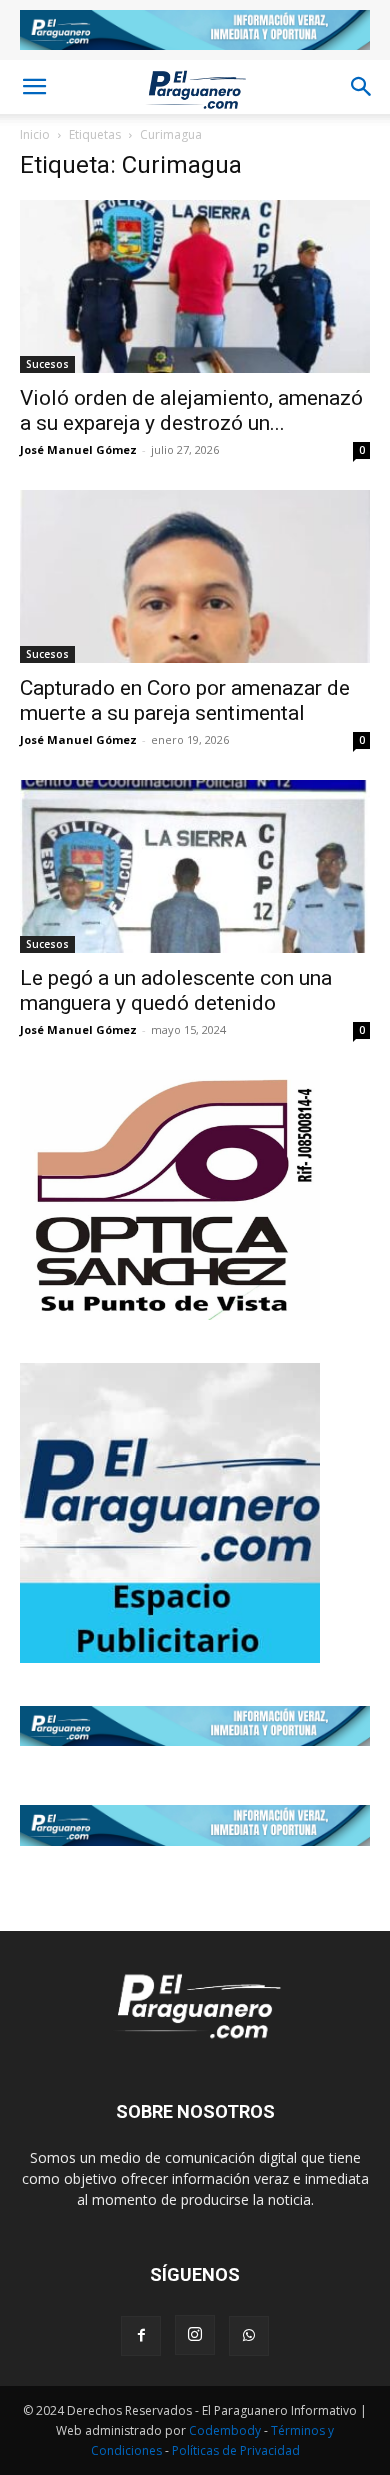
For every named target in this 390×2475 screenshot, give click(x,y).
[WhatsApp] (249, 2336)
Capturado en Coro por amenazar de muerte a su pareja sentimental (185, 700)
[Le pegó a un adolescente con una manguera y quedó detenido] (195, 866)
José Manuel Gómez (78, 449)
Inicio (35, 134)
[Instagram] (195, 2335)
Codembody (226, 2430)
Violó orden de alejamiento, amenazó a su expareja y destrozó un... (191, 410)
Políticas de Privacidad (236, 2450)
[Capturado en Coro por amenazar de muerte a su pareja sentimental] (195, 576)
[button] (34, 87)
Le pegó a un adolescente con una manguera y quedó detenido (176, 990)
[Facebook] (141, 2336)
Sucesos (47, 364)
